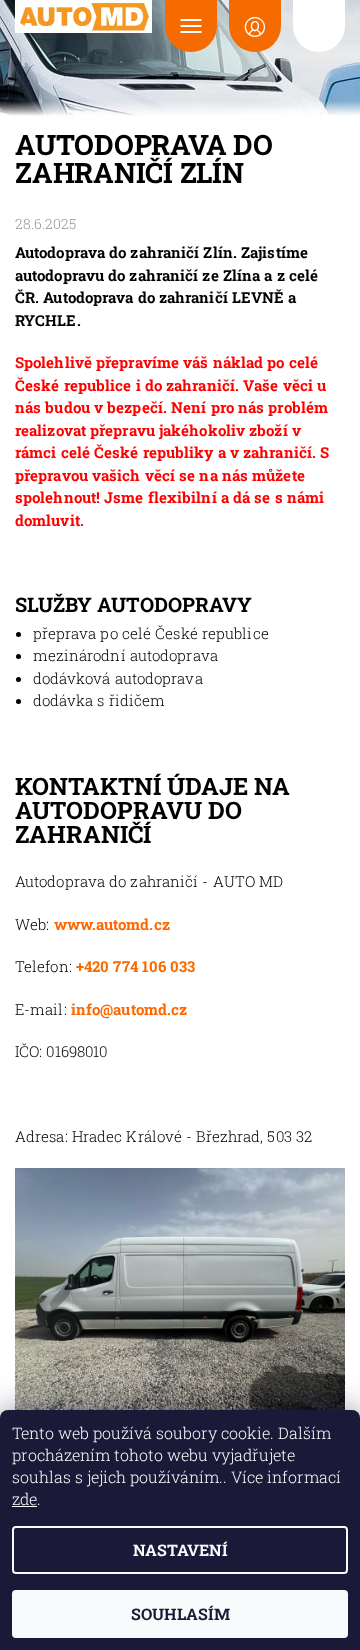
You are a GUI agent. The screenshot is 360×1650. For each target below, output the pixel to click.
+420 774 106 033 (136, 966)
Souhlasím (180, 1613)
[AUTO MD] (84, 16)
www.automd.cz (112, 924)
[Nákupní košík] (319, 26)
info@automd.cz (129, 1009)
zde (24, 1498)
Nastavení (180, 1549)
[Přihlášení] (255, 26)
